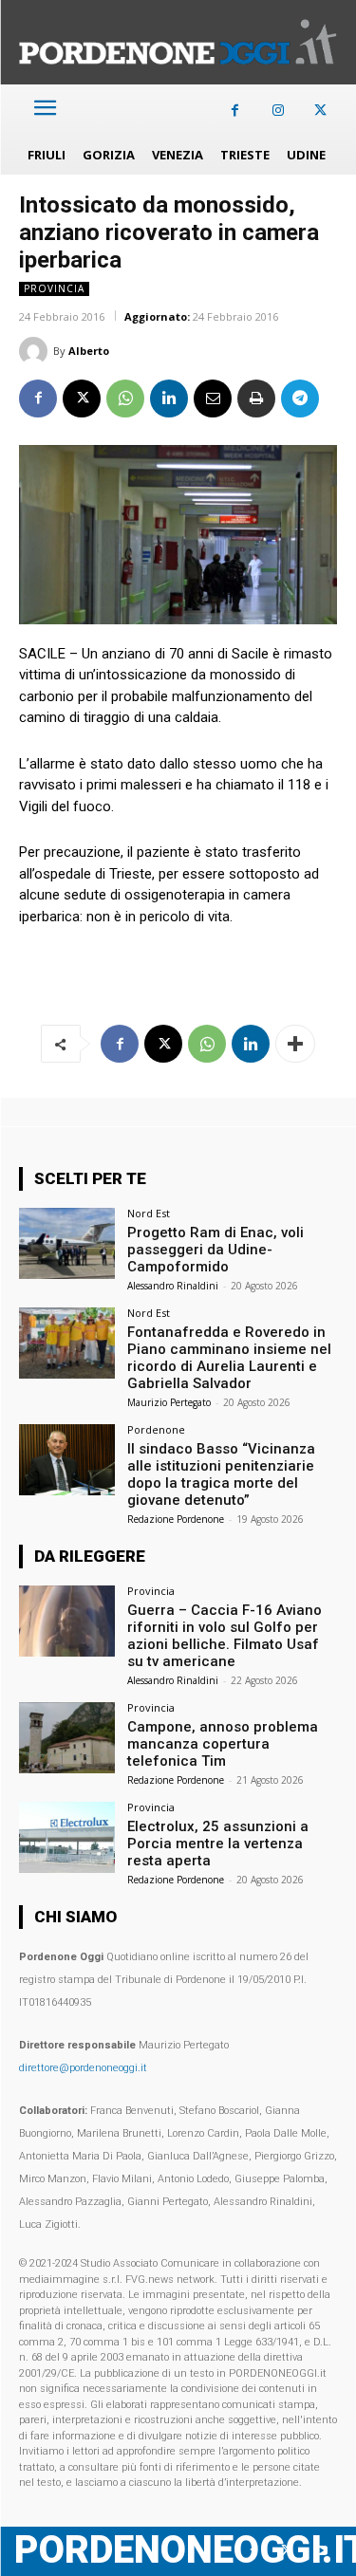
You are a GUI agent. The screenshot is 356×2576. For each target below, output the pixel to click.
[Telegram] (300, 398)
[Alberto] (36, 351)
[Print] (256, 398)
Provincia (54, 288)
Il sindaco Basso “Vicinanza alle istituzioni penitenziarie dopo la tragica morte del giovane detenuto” (221, 1474)
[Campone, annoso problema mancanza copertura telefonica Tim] (67, 1738)
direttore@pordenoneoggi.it (83, 2068)
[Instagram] (278, 111)
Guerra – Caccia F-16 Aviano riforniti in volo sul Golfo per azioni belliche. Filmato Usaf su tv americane (225, 1636)
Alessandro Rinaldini (173, 1286)
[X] (320, 111)
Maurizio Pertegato (169, 1402)
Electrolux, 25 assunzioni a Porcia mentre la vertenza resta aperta (218, 1844)
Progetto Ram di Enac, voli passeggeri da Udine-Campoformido (215, 1250)
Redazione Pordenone (176, 1519)
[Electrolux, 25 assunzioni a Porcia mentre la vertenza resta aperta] (67, 1837)
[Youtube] (320, 2551)
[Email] (213, 398)
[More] (295, 1044)
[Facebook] (235, 111)
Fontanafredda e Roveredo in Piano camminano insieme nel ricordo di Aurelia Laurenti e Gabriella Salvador (229, 1358)
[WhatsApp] (125, 398)
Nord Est (149, 1213)
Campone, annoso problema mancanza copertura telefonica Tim (223, 1744)
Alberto (89, 351)
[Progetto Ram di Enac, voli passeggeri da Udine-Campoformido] (67, 1243)
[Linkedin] (169, 398)
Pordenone (156, 1429)
